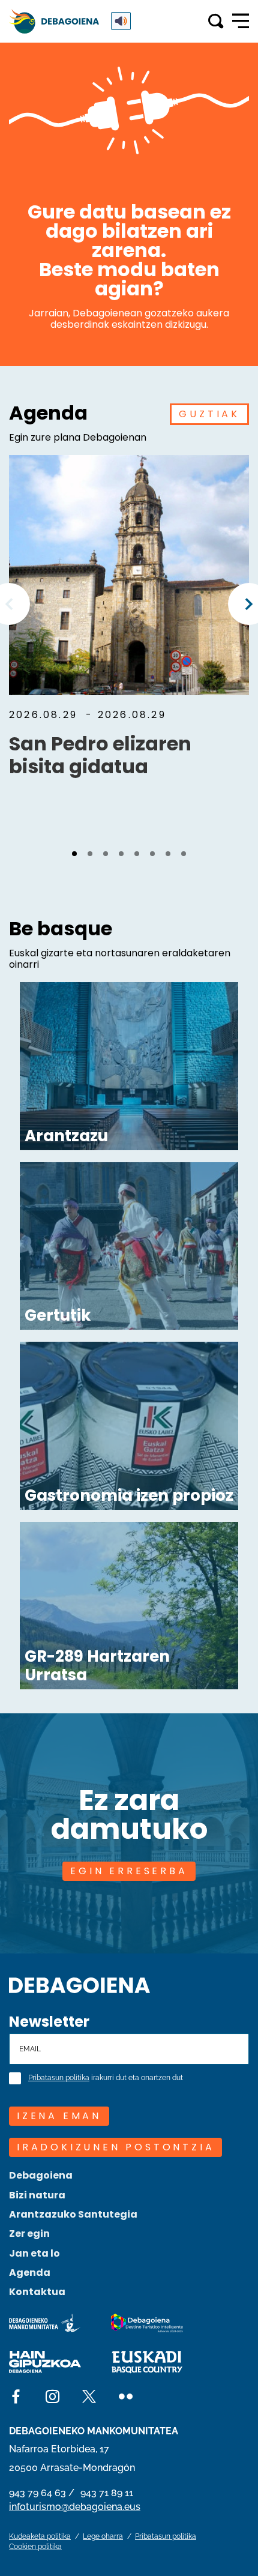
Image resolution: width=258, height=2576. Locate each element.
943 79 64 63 (37, 2493)
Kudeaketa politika (40, 2536)
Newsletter (49, 2022)
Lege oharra (103, 2536)
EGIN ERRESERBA (129, 1871)
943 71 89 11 (107, 2493)
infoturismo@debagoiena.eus (75, 2507)
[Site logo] (79, 1984)
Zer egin (29, 2234)
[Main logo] (54, 21)
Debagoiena (41, 2175)
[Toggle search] (216, 21)
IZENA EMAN (59, 2116)
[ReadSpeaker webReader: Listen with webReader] (121, 21)
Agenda (30, 2273)
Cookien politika (35, 2547)
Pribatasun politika (59, 2078)
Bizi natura (37, 2195)
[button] (74, 854)
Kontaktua (37, 2292)
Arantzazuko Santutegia (73, 2214)
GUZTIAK (209, 414)
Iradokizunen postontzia (115, 2147)
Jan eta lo (34, 2253)
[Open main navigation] (241, 21)
